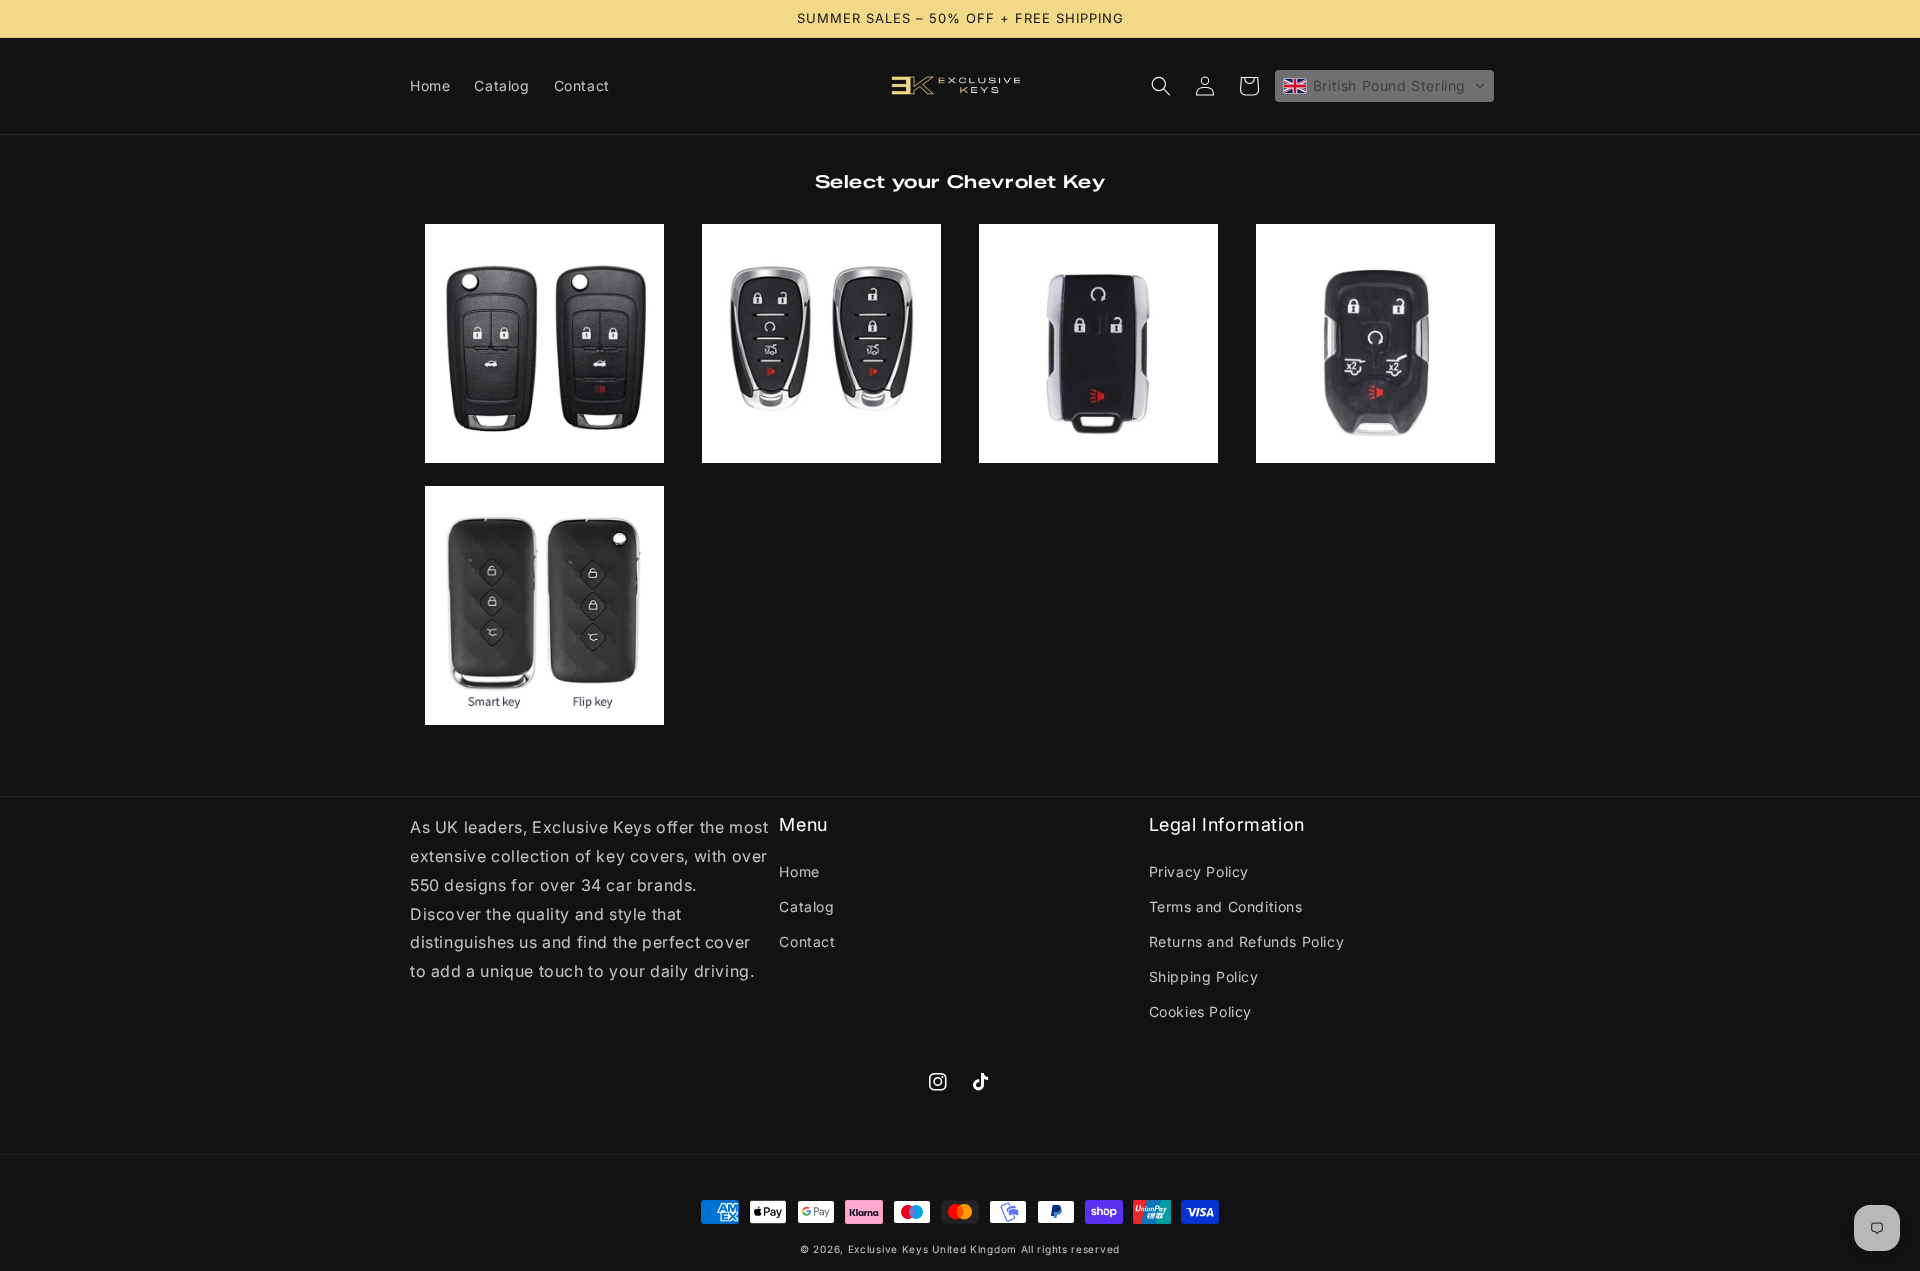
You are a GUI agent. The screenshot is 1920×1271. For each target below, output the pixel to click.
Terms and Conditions (1226, 906)
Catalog (806, 906)
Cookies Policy (1200, 1011)
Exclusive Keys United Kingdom (932, 1249)
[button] (1161, 86)
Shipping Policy (1204, 976)
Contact (807, 941)
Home (799, 871)
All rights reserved (1070, 1249)
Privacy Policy (1199, 871)
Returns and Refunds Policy (1247, 941)
